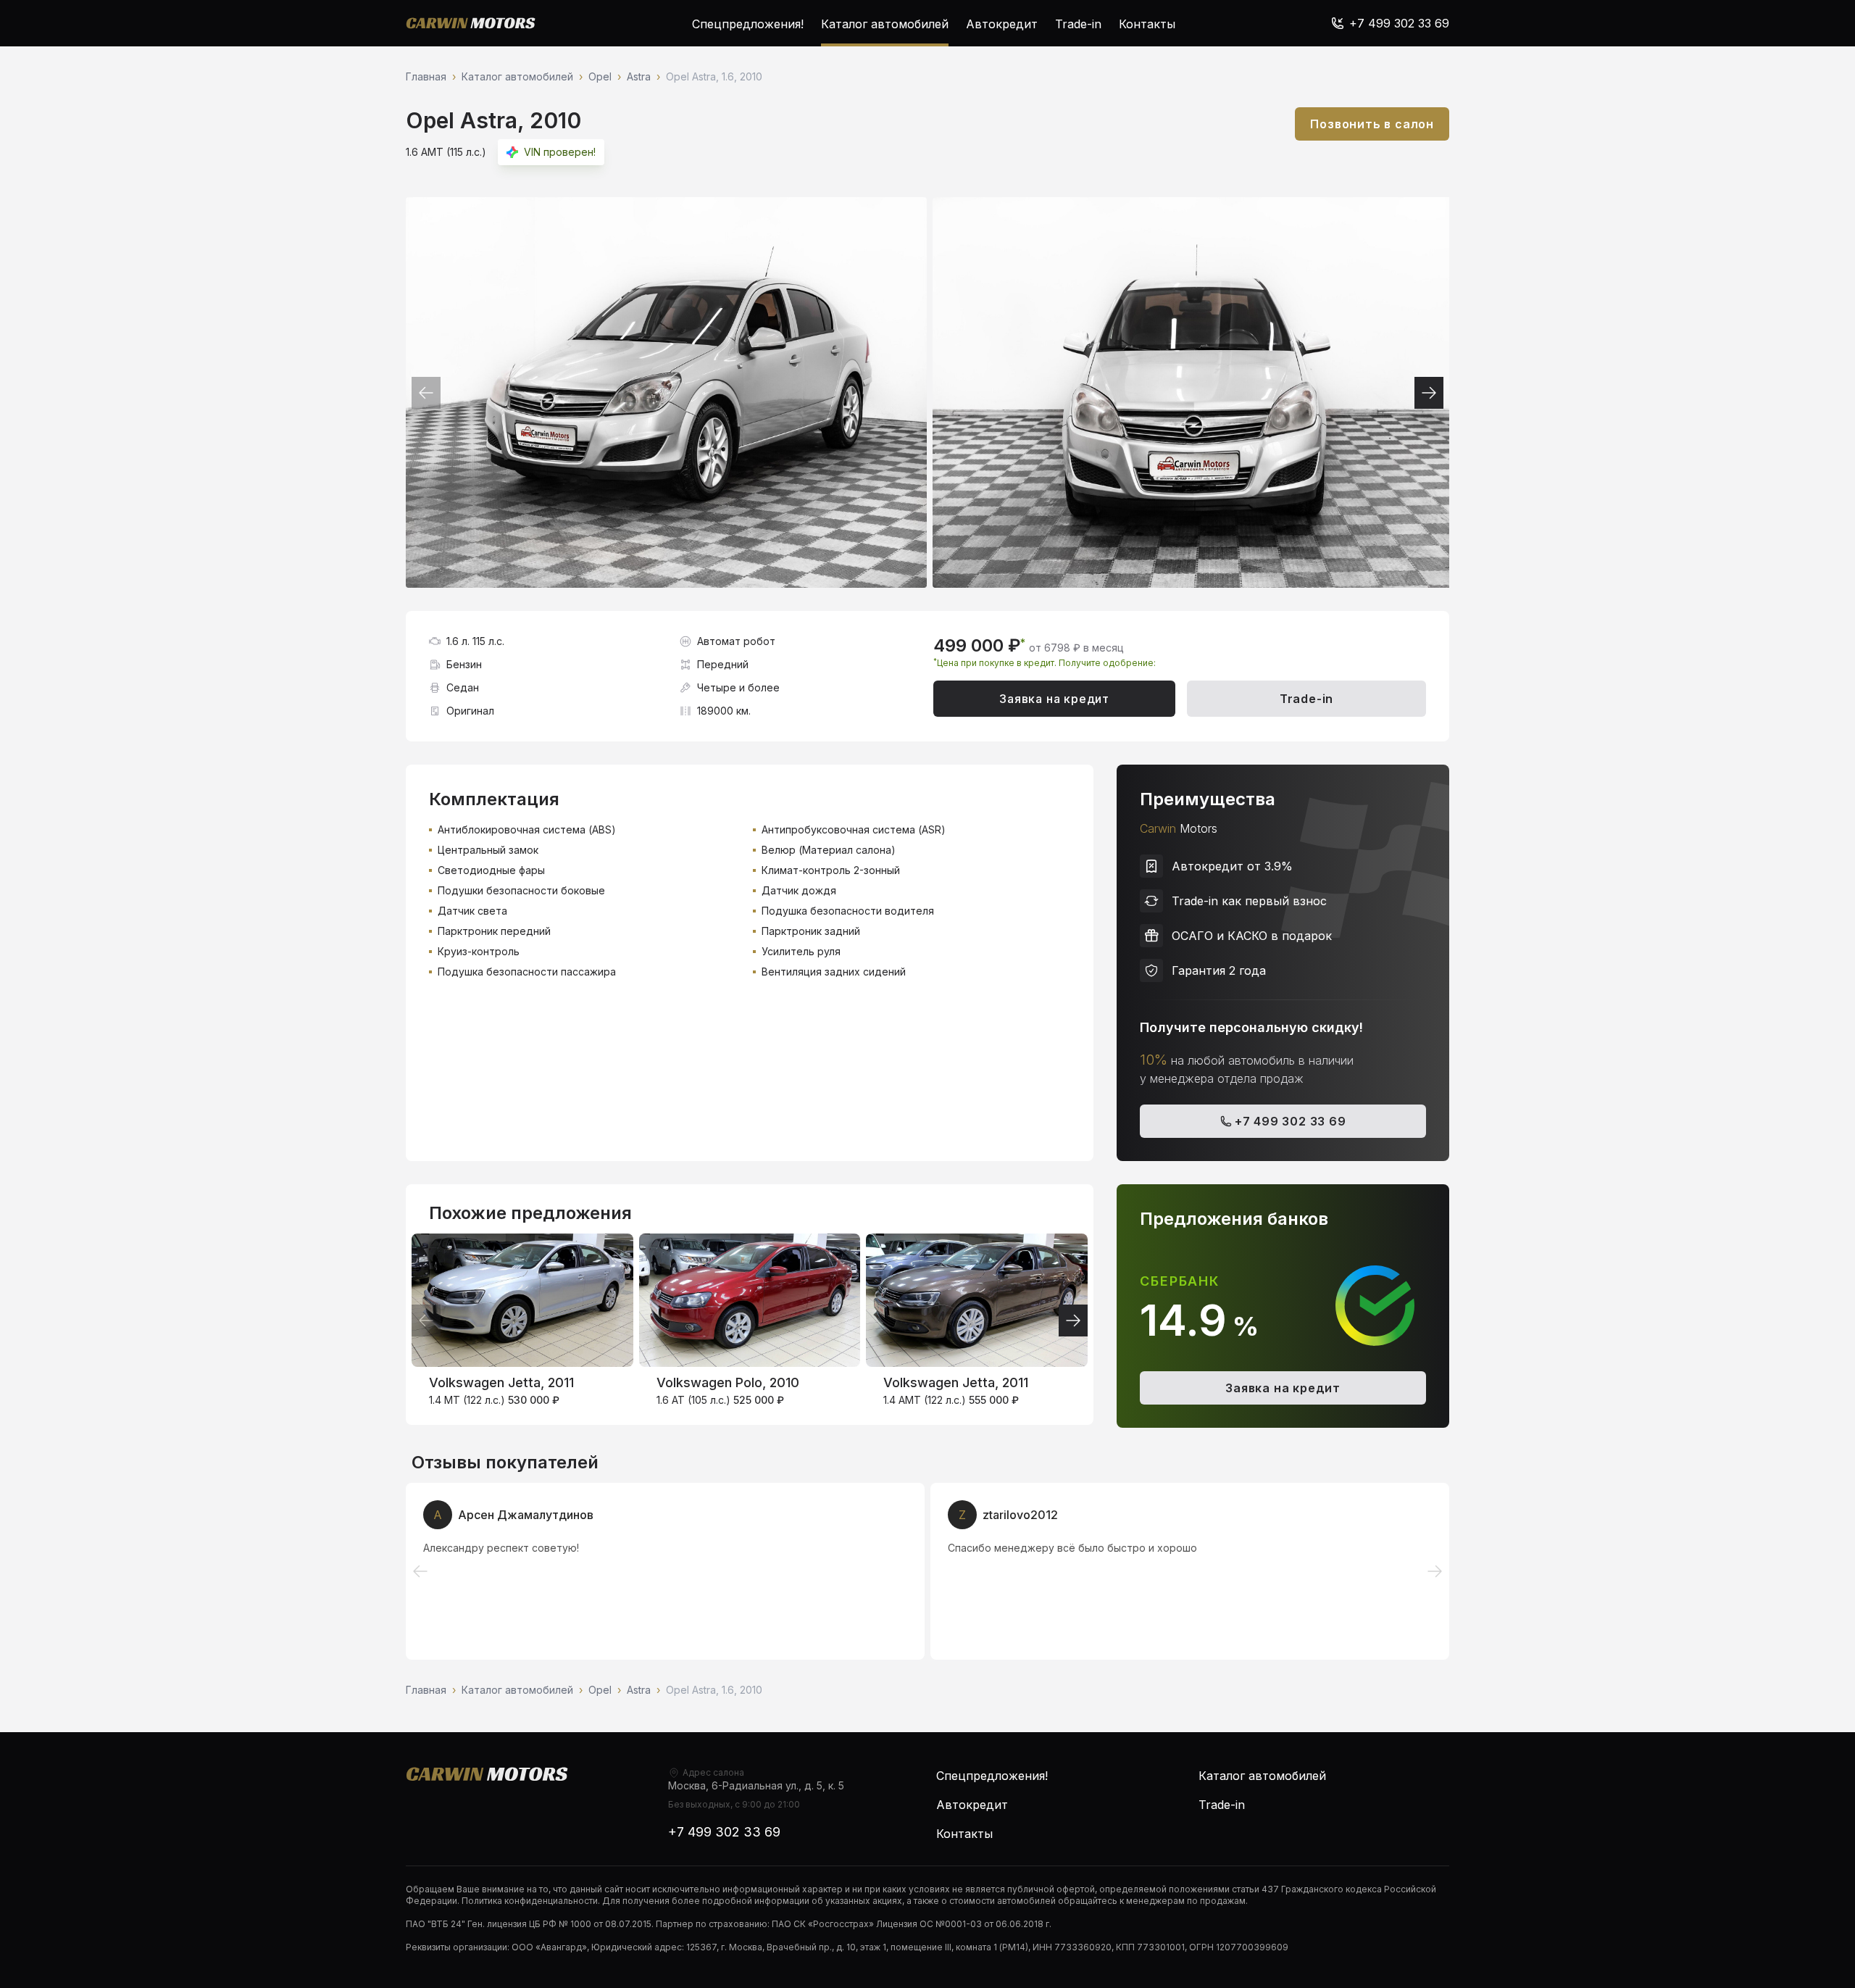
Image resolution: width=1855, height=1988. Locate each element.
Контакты (1147, 24)
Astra (639, 76)
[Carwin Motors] (471, 23)
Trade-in (1078, 24)
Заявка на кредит (1054, 699)
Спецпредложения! (748, 24)
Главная (426, 76)
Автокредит (1002, 24)
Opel (600, 76)
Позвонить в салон (1372, 124)
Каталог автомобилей (885, 24)
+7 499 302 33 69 (1291, 1121)
